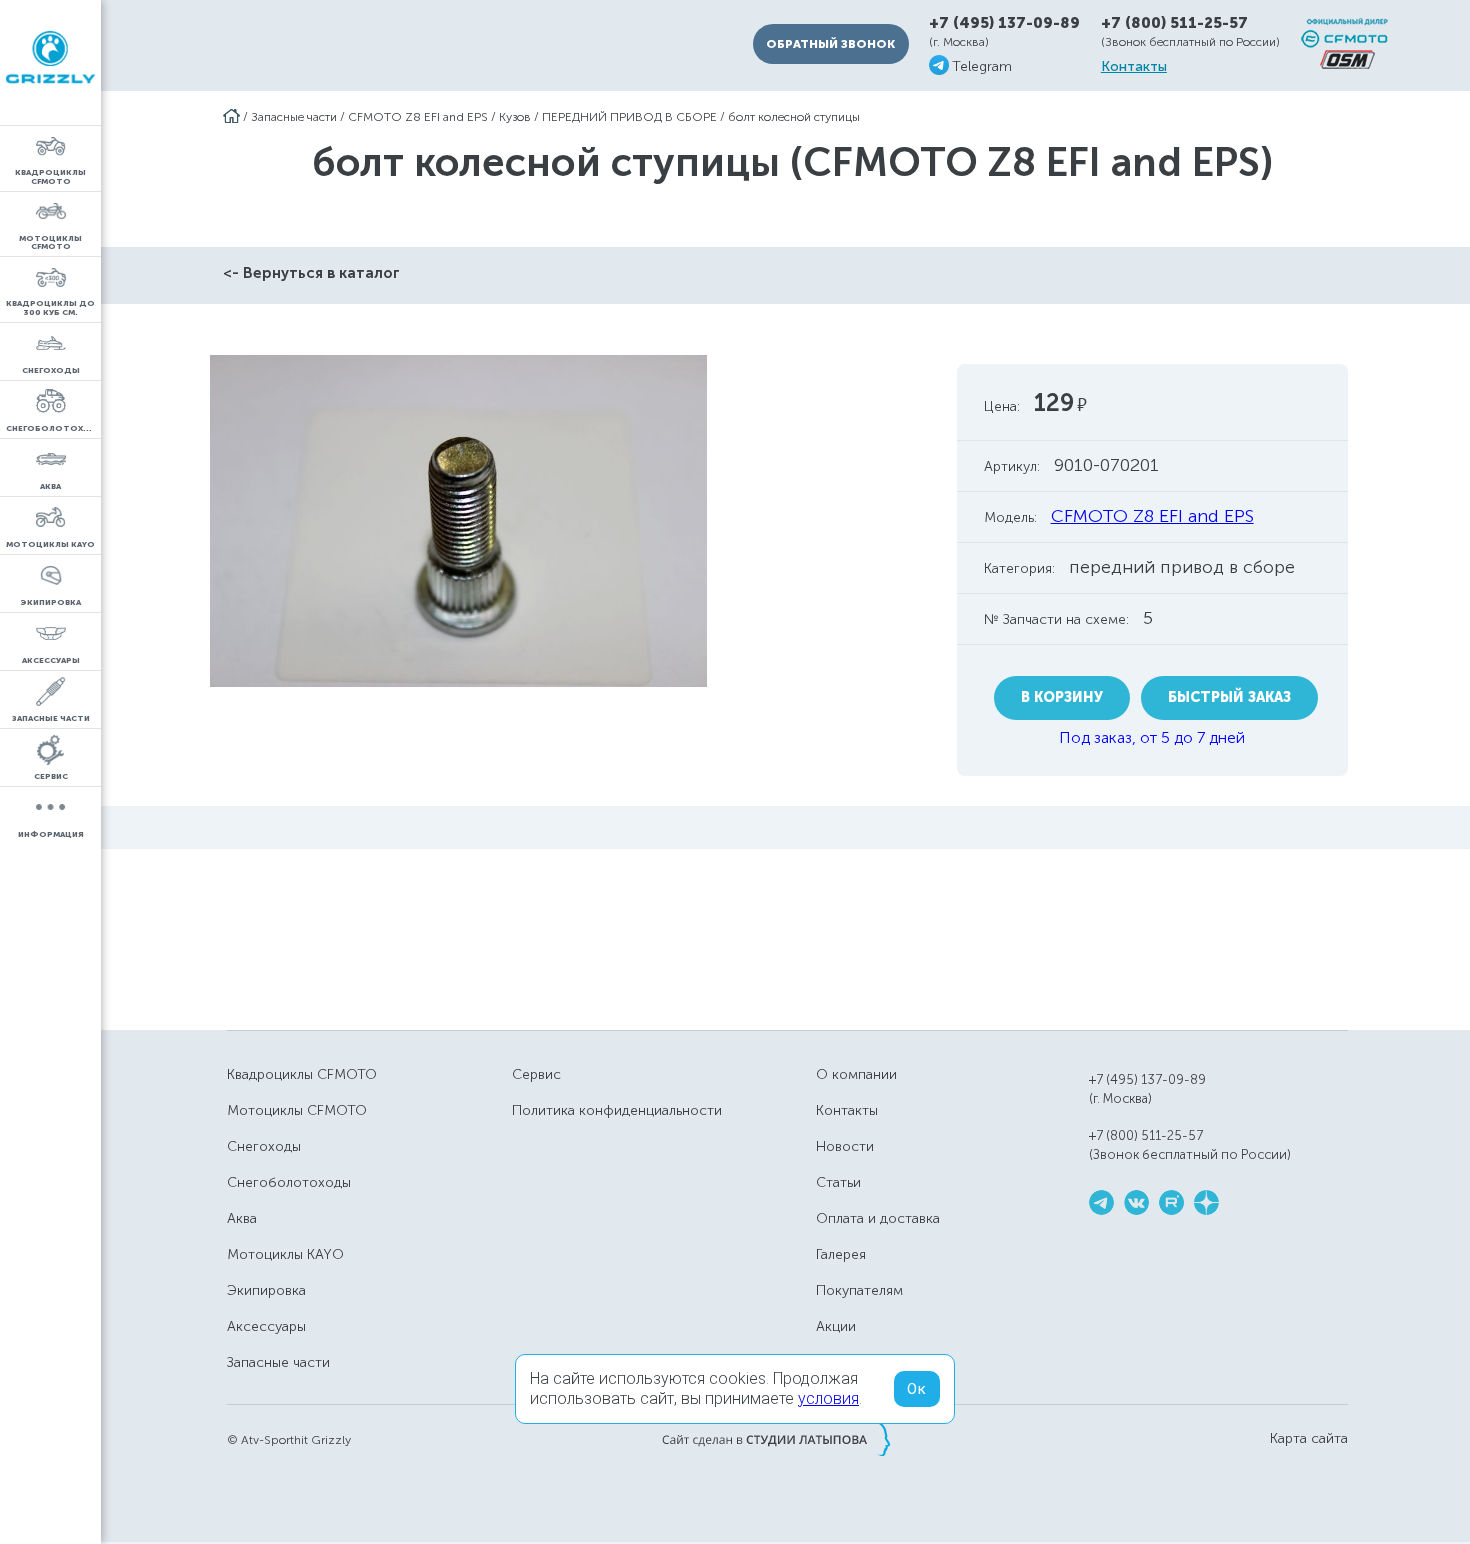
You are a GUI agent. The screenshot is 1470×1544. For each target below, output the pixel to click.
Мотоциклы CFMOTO (297, 1110)
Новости (845, 1146)
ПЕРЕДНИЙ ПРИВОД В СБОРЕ (629, 117)
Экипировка (266, 1290)
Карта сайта (1309, 1439)
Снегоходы (264, 1146)
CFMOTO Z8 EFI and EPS (418, 117)
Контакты (1134, 67)
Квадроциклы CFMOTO (302, 1074)
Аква (242, 1218)
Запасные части (294, 117)
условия (828, 1398)
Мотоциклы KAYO (285, 1254)
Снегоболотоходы (289, 1182)
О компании (856, 1074)
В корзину (1062, 697)
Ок (917, 1389)
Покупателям (859, 1290)
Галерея (841, 1254)
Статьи (838, 1182)
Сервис (536, 1074)
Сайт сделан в (776, 1439)
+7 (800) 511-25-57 (1174, 23)
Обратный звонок (830, 44)
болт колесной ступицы (794, 117)
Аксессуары (266, 1326)
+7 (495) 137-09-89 (1004, 23)
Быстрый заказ (1229, 697)
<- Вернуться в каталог (311, 273)
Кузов (515, 117)
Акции (836, 1326)
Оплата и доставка (878, 1218)
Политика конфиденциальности (617, 1110)
